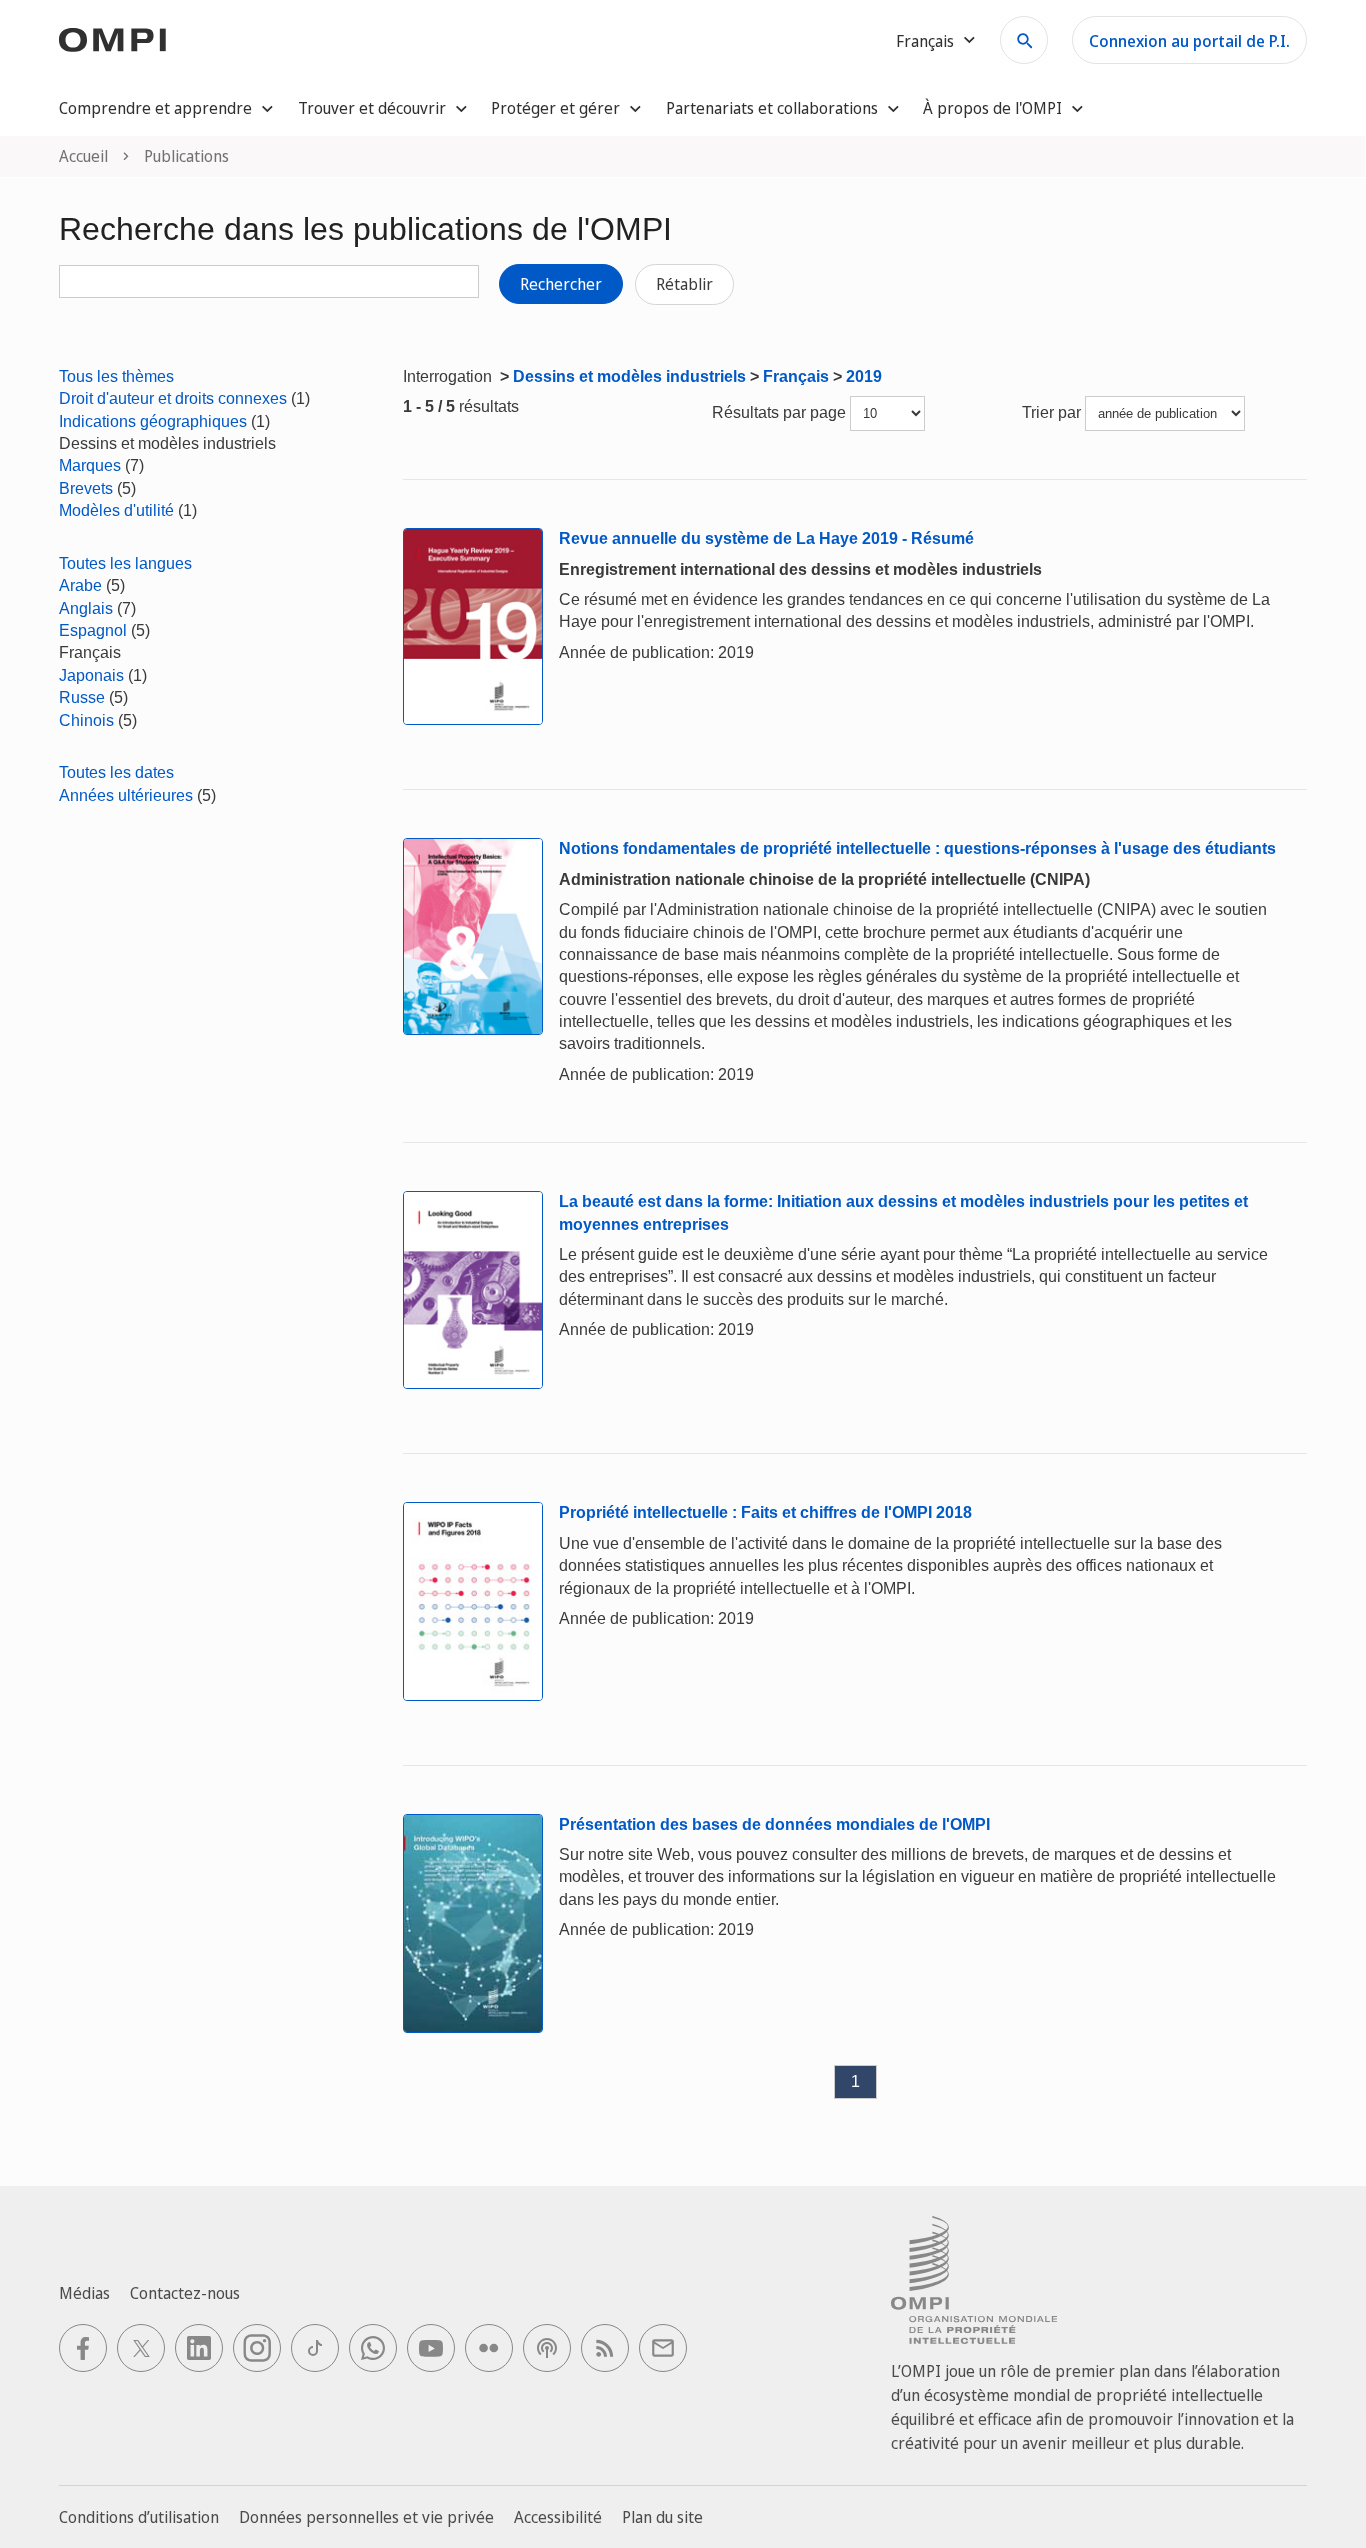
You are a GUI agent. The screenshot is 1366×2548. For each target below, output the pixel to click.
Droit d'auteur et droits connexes (173, 398)
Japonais (91, 675)
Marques (90, 465)
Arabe (80, 585)
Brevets (86, 488)
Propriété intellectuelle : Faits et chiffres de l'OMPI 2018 (765, 1512)
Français (796, 376)
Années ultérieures (126, 795)
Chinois (86, 720)
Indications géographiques (153, 421)
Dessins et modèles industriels (629, 376)
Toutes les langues (125, 563)
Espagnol (93, 630)
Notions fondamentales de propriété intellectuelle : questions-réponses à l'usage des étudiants (917, 848)
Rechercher (561, 284)
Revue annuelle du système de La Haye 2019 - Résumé (766, 538)
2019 (864, 376)
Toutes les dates (116, 772)
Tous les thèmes (116, 376)
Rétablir (684, 284)
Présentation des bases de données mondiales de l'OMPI (774, 1824)
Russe (82, 697)
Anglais (86, 608)
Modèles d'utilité (116, 510)
